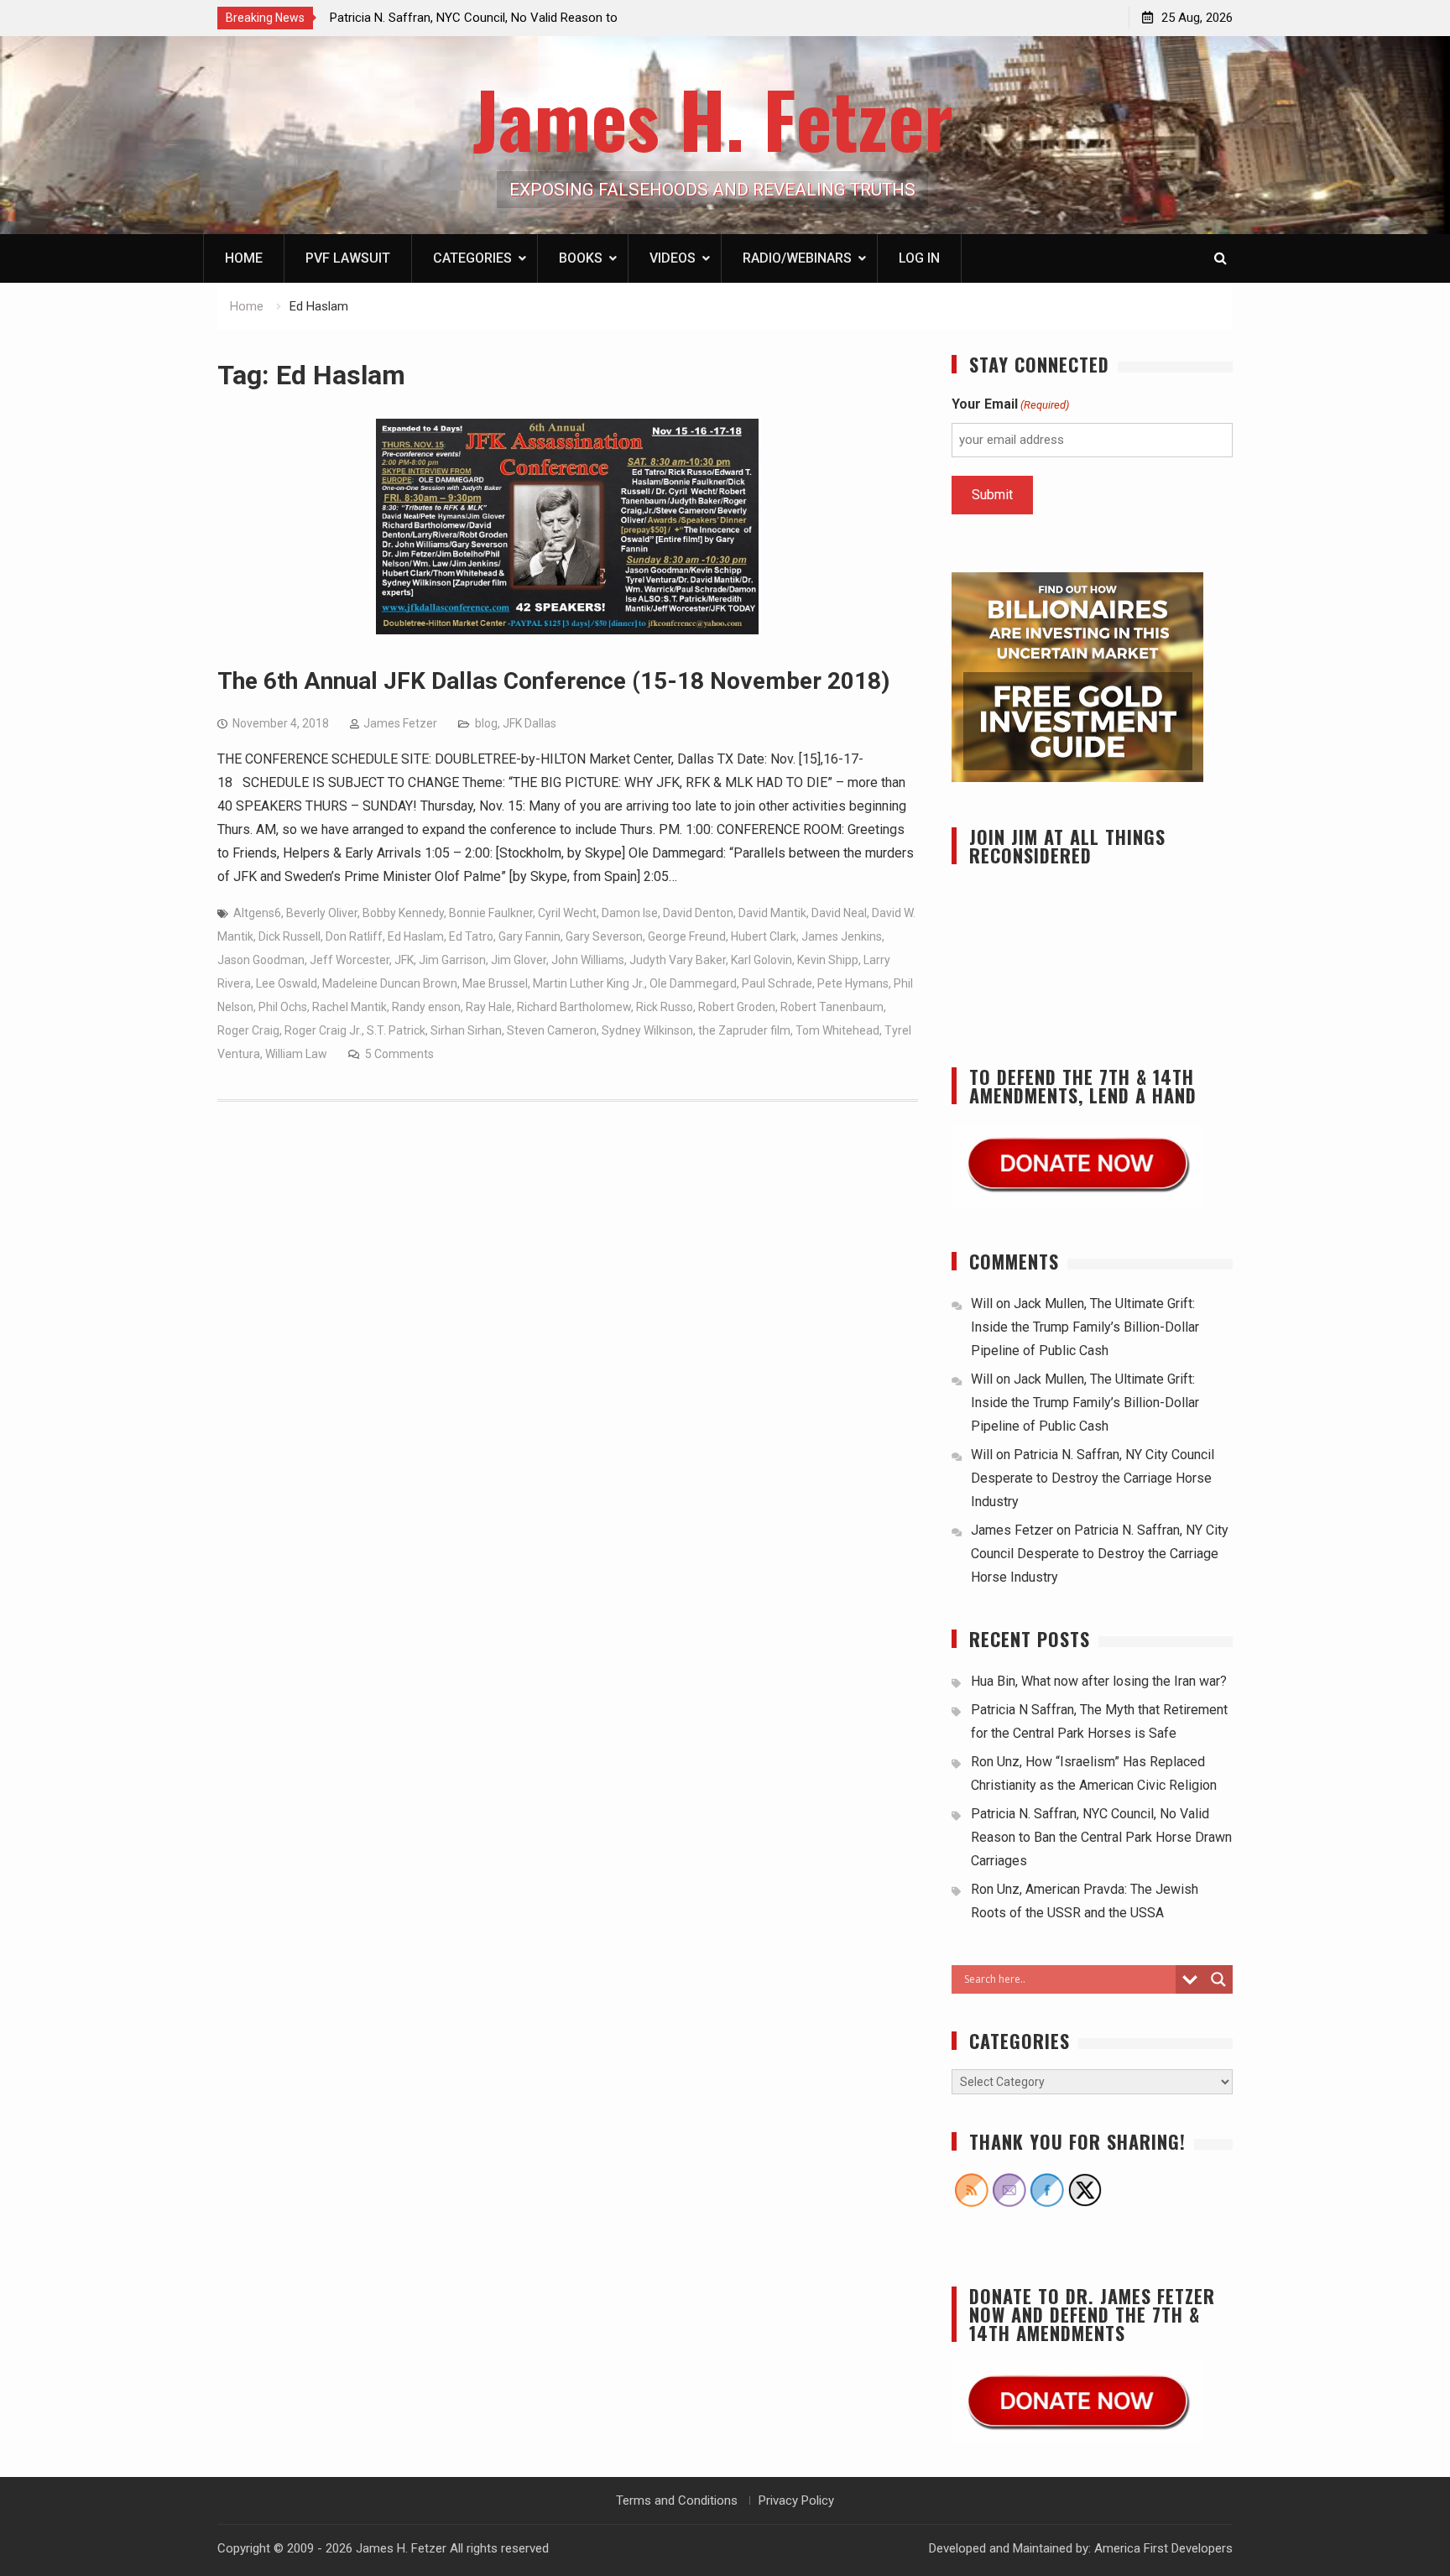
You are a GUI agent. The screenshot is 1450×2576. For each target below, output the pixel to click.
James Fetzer (400, 723)
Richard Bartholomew (574, 1007)
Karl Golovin (762, 960)
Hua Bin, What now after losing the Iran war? (1099, 1681)
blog (486, 723)
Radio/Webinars (797, 258)
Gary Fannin (529, 936)
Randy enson (426, 1007)
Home (244, 258)
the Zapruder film (744, 1030)
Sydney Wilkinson (647, 1030)
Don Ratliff (354, 936)
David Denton (698, 913)
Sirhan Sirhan (466, 1030)
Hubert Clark (764, 936)
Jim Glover (519, 960)
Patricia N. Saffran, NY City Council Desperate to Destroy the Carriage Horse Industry (1093, 1478)
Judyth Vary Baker (678, 960)
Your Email (1010, 404)
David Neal (839, 913)
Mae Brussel (495, 983)
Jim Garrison (452, 960)
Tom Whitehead (837, 1030)
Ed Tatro (471, 936)
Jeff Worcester (349, 960)
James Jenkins (842, 936)
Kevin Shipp (828, 960)
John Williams (588, 960)
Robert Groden (737, 1007)
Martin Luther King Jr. (589, 983)
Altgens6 (257, 913)
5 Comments (399, 1054)
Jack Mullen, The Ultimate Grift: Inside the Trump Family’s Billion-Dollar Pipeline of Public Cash (1085, 1327)
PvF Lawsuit (348, 258)
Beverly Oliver (322, 913)
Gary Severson (604, 936)
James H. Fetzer (713, 118)
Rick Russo (665, 1007)
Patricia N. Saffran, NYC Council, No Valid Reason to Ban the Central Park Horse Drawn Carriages (1101, 1837)
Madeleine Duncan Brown (390, 983)
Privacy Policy (796, 2500)
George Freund (687, 936)
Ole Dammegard (693, 983)
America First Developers (1163, 2548)
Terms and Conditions (677, 2500)
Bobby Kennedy (403, 913)
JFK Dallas (529, 723)
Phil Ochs (283, 1007)
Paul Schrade (777, 983)
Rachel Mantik (349, 1007)
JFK (404, 960)
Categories (472, 258)
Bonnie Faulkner (491, 913)
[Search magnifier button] (1218, 1979)
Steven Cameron (552, 1030)
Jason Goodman (261, 960)
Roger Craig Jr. (323, 1030)
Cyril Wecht (567, 913)
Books (581, 258)
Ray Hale (489, 1007)
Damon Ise (630, 913)
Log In (919, 258)
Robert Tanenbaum (832, 1007)
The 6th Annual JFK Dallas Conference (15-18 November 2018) (553, 681)
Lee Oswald (287, 983)
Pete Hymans (853, 983)
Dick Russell (289, 936)
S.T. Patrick (396, 1030)
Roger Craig (248, 1030)
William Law (296, 1054)
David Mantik (772, 913)
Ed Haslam (416, 936)
